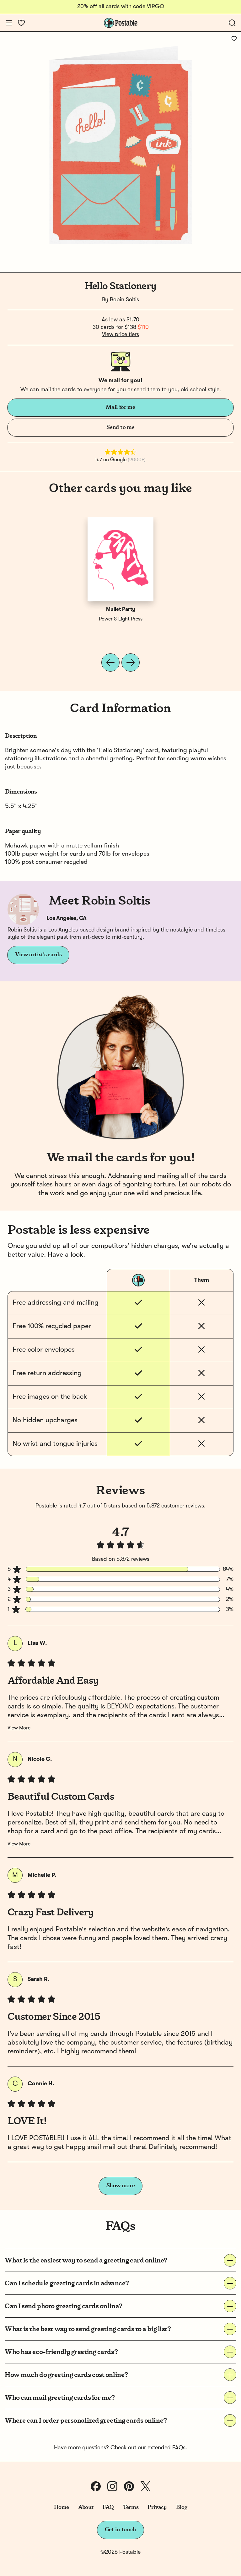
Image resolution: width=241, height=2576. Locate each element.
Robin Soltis (124, 300)
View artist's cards (38, 955)
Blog (182, 2507)
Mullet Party (121, 610)
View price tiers (120, 335)
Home (62, 2507)
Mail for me (120, 407)
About (86, 2507)
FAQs (179, 2448)
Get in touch (120, 2530)
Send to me (120, 427)
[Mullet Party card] (120, 559)
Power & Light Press (121, 619)
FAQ (108, 2507)
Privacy (157, 2507)
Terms (131, 2507)
